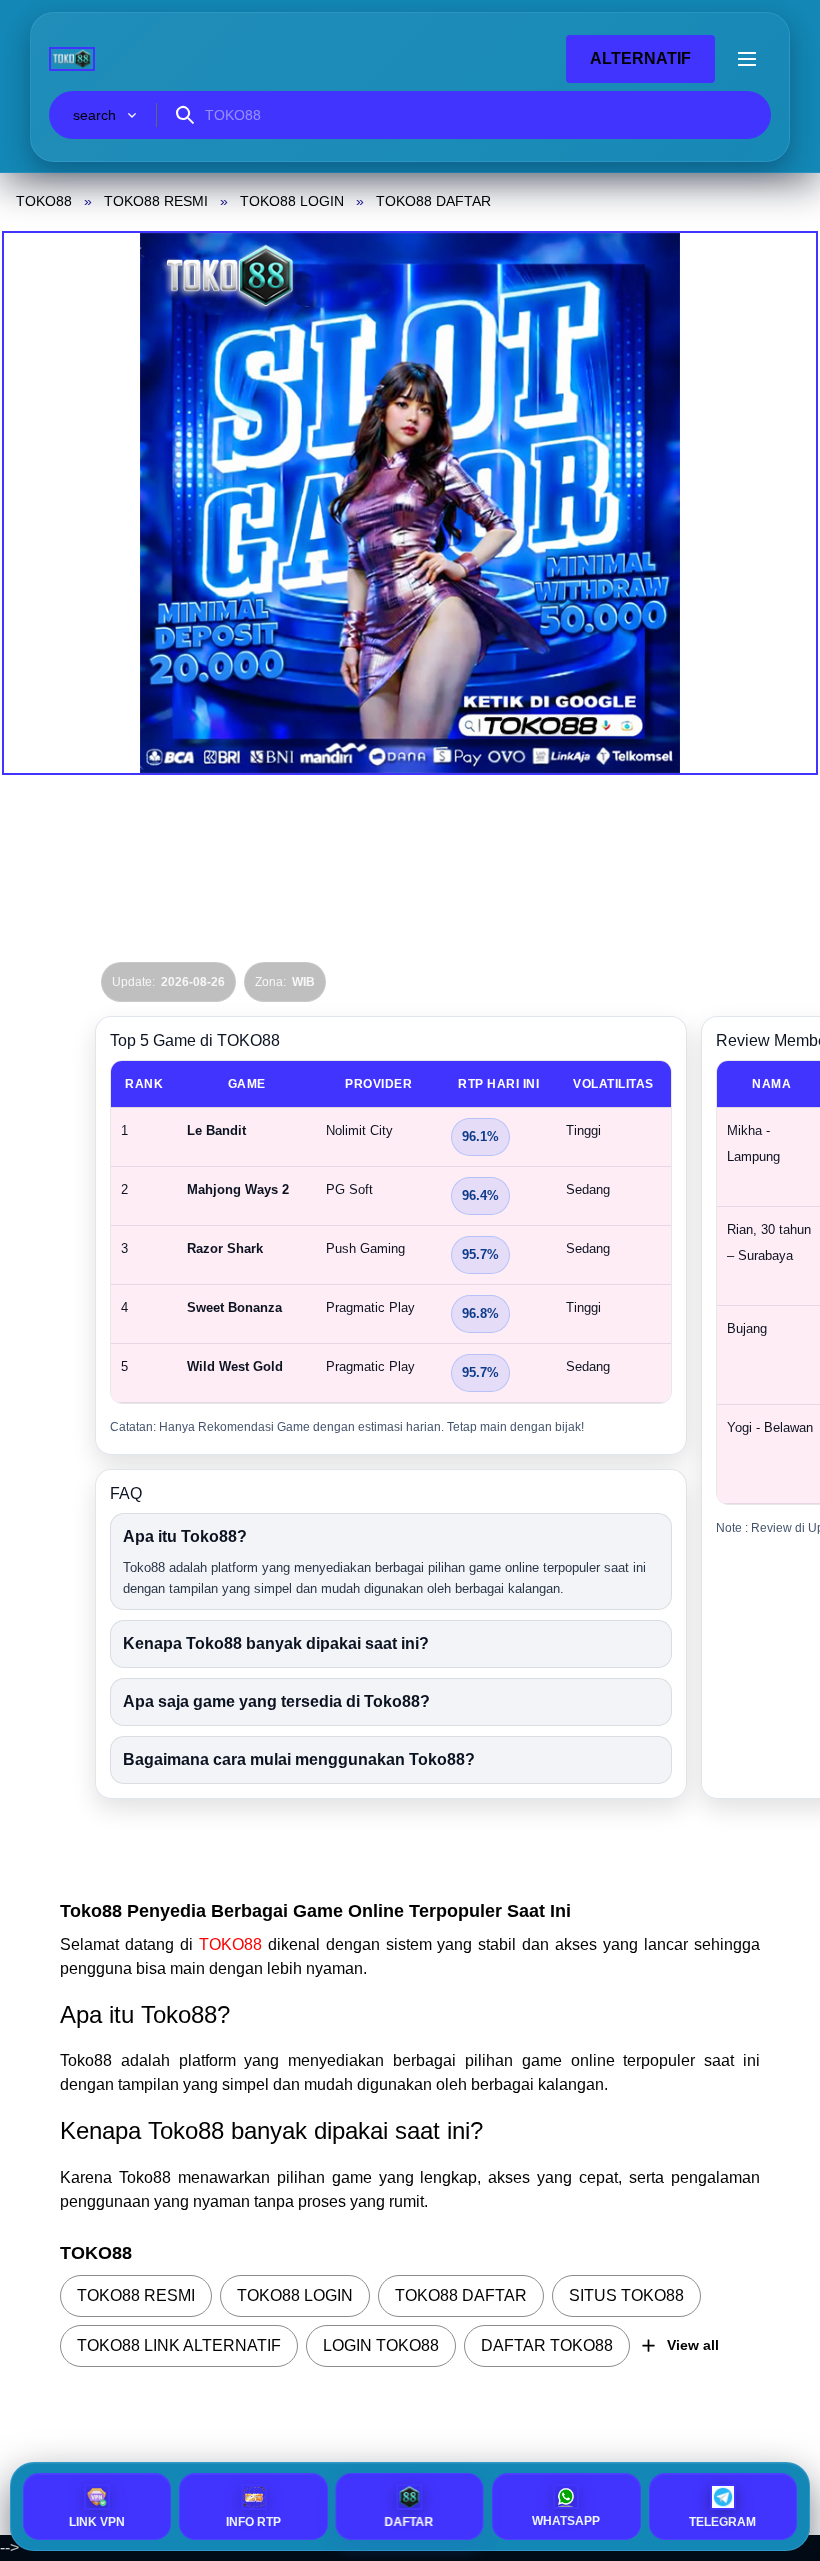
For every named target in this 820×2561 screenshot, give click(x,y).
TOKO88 (233, 1944)
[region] (391, 1232)
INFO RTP (253, 2522)
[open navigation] (747, 59)
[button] (410, 503)
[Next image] (778, 503)
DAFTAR (407, 2522)
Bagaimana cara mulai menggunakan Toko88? (299, 1759)
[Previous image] (42, 503)
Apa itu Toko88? (185, 1536)
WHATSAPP (566, 2521)
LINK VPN (97, 2522)
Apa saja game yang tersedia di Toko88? (276, 1701)
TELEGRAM (722, 2522)
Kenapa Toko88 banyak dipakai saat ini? (276, 1643)
